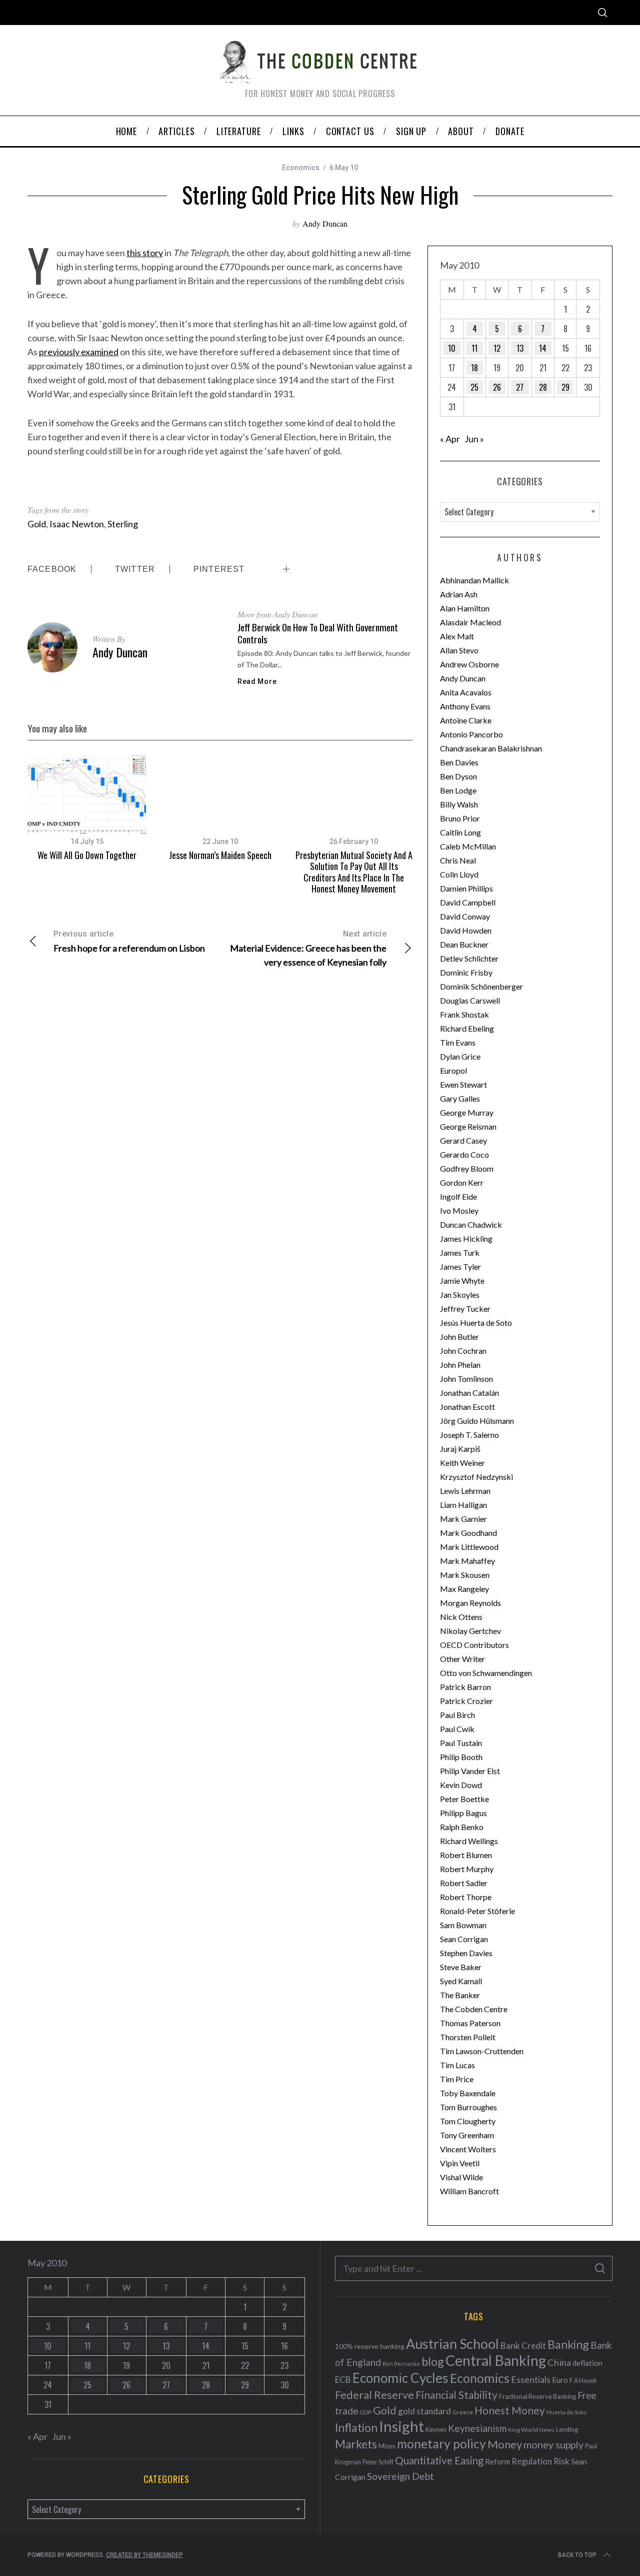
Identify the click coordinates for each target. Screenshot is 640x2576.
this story (145, 253)
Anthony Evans (465, 706)
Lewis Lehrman (465, 1491)
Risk (561, 2461)
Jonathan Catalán (469, 1393)
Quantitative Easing (439, 2460)
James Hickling (466, 1238)
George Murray (467, 1112)
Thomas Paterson (470, 2023)
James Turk (460, 1252)
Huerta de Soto (566, 2412)
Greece (463, 2412)
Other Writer (462, 1659)
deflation (587, 2363)
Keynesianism (477, 2428)
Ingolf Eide (458, 1196)
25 (474, 387)
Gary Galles (460, 1098)
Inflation (356, 2427)
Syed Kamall (461, 1981)
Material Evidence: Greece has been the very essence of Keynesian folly (308, 948)
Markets (356, 2444)
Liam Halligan (463, 1505)
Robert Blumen (466, 1855)
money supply (553, 2444)
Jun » (474, 439)
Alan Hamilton (465, 608)
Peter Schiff (378, 2462)
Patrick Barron (465, 1687)
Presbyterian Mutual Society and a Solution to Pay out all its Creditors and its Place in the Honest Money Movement (354, 872)
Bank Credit (523, 2346)
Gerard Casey (463, 1140)
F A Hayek (583, 2381)
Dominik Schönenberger (481, 986)
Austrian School (452, 2344)
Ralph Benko (462, 1827)
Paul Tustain (461, 1743)
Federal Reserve (374, 2395)
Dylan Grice (460, 1056)
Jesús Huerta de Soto (476, 1323)
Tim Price (457, 2079)
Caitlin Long (460, 832)
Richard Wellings (469, 1841)
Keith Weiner (462, 1463)
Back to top (577, 2555)
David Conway (465, 916)
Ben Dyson (458, 776)
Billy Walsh (459, 804)
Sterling (123, 524)
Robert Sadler (464, 1883)
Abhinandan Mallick (474, 580)
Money (505, 2444)
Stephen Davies (466, 1953)
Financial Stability (456, 2395)
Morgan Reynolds (470, 1603)
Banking (568, 2344)
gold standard (424, 2411)
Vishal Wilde (461, 2177)
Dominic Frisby (466, 972)
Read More (257, 681)
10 (452, 348)
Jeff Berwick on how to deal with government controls (318, 633)
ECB (343, 2380)
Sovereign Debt (400, 2476)
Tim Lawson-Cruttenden (482, 2051)
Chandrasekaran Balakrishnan (491, 748)
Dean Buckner (464, 944)
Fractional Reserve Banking (537, 2396)
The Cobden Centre (474, 2009)
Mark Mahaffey (467, 1561)
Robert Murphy (467, 1869)
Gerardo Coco (464, 1154)
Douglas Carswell (470, 1000)
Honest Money (510, 2410)
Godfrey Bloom (467, 1168)
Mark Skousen (465, 1575)
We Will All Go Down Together (87, 855)
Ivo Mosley (459, 1210)
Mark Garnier (463, 1519)
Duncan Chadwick (471, 1224)
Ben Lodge (458, 790)
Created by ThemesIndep (144, 2555)
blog (433, 2361)
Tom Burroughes (468, 2107)
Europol (453, 1070)
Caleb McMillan (468, 846)
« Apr (450, 439)
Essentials (531, 2380)
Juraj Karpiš (460, 1449)
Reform (497, 2461)
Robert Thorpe (466, 1897)
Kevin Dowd (461, 1785)
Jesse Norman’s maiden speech (220, 855)
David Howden (466, 930)
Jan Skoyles (460, 1295)
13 (520, 348)
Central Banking (496, 2360)
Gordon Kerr (462, 1182)
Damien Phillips (466, 888)
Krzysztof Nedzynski (476, 1477)
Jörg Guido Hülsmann (477, 1421)
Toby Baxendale (468, 2093)
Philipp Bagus (463, 1813)
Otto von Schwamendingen (486, 1673)
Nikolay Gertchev (470, 1631)
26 (497, 387)
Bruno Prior (460, 818)
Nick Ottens (461, 1617)
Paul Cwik (457, 1729)
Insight (401, 2426)
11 (474, 348)
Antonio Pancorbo (471, 734)
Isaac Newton (77, 524)
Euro (560, 2380)
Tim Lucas (457, 2065)
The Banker (460, 1995)
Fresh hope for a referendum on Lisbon (129, 941)
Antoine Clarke (466, 720)
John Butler (459, 1337)
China (559, 2362)
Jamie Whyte (462, 1280)
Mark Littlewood (469, 1547)
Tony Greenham (467, 2135)
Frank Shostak (464, 1014)
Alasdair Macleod (470, 622)
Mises (387, 2446)
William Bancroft (469, 2191)
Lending (567, 2430)
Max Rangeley (464, 1589)
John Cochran (463, 1351)
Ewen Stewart (463, 1084)
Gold (37, 524)
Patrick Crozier (466, 1701)
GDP (365, 2412)
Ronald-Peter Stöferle (477, 1911)
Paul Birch (457, 1715)
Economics (301, 168)
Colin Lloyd (459, 874)
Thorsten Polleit (468, 2037)
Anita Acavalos (466, 692)
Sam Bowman (463, 1925)
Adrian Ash (459, 594)
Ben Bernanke (401, 2364)
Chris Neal (458, 860)
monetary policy (441, 2444)
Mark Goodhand (468, 1533)
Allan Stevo (459, 650)
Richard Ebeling (467, 1028)
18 (474, 368)
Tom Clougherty (468, 2121)
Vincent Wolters (468, 2149)
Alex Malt (457, 636)
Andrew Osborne (469, 664)
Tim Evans (458, 1042)
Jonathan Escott (467, 1407)
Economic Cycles (400, 2378)
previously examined (79, 352)
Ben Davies (459, 762)
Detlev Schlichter (469, 958)
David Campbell (468, 902)
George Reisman (468, 1126)
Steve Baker (461, 1967)
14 (543, 348)
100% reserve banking (370, 2346)
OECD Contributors (474, 1645)
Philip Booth (461, 1757)
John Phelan (460, 1365)
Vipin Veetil (460, 2163)
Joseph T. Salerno (469, 1435)
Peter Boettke (464, 1799)
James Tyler (460, 1266)
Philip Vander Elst (470, 1771)
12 (497, 348)
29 (565, 387)
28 (543, 387)
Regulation (532, 2461)
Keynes (436, 2429)
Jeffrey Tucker (465, 1309)
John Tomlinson (466, 1379)
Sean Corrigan (464, 1939)
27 (520, 387)
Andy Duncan (325, 223)
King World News (531, 2430)
